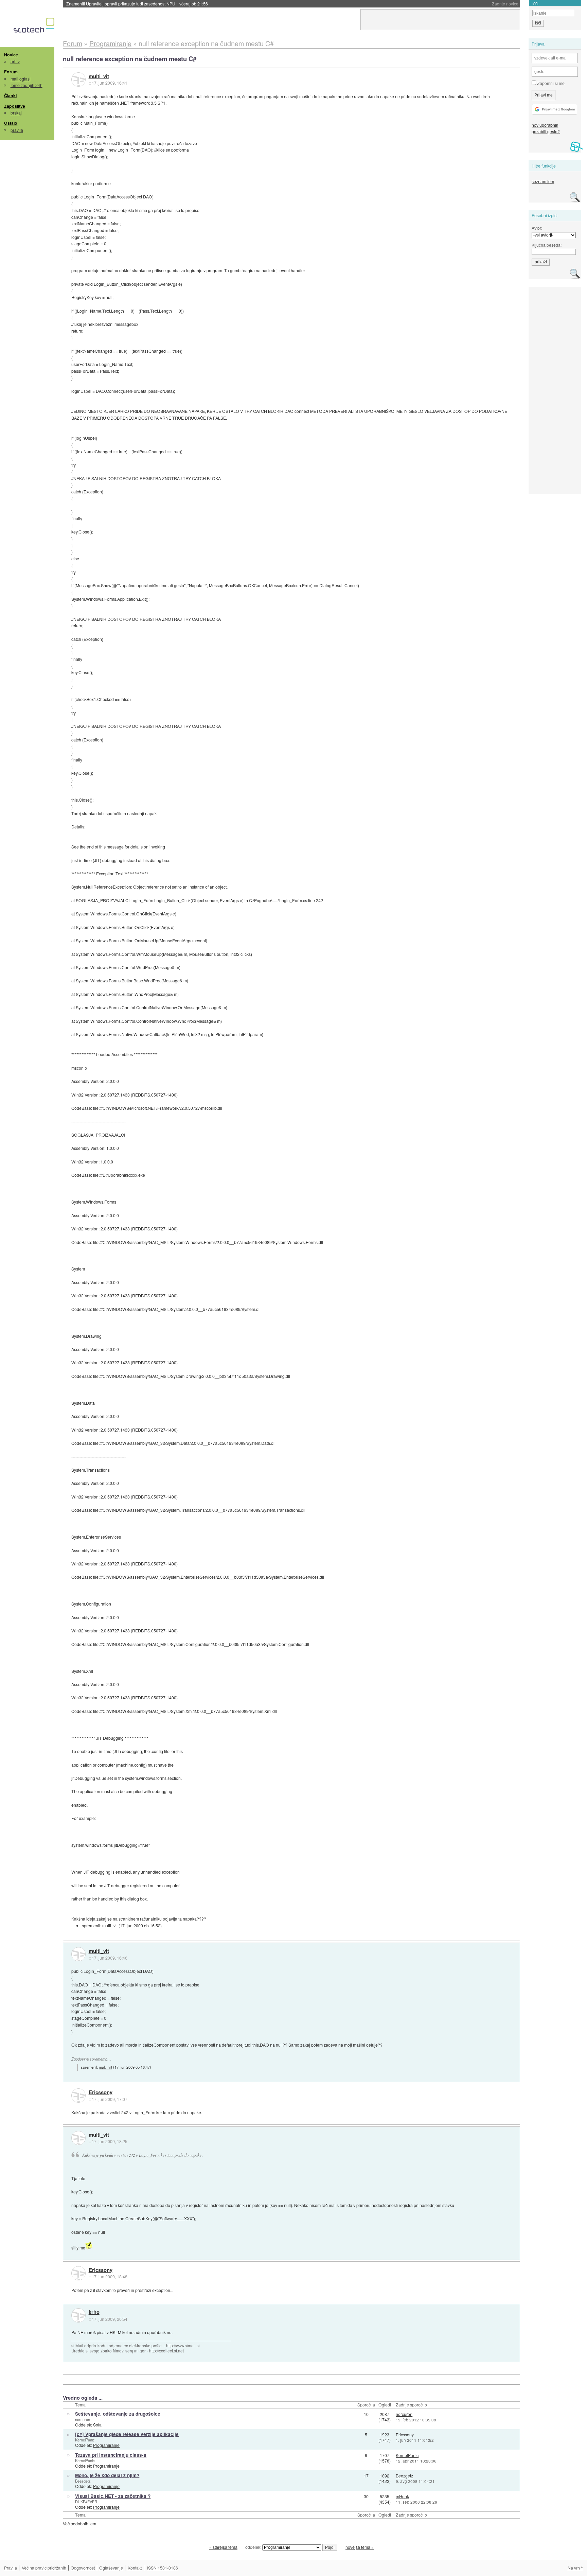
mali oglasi (21, 79)
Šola (97, 2425)
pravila (17, 130)
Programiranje (106, 2445)
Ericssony (101, 2092)
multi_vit (99, 76)
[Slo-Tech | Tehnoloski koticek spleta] (35, 27)
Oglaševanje (111, 2568)
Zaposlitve (15, 106)
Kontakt (135, 2568)
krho (94, 2312)
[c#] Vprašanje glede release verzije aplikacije (127, 2434)
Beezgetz (83, 2481)
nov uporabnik (545, 125)
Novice (11, 55)
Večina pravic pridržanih (44, 2568)
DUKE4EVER (86, 2502)
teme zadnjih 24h (26, 85)
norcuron (83, 2419)
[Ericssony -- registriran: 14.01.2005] (78, 2096)
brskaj (16, 113)
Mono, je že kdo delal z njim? (107, 2475)
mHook (402, 2496)
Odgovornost (83, 2568)
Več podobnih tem (79, 2524)
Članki (10, 95)
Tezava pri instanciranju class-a (111, 2455)
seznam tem (543, 181)
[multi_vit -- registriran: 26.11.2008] (78, 80)
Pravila (11, 2568)
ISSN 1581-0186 (163, 2568)
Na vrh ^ (575, 2568)
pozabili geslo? (546, 131)
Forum (11, 72)
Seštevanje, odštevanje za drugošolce (118, 2414)
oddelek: (254, 2547)
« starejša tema (223, 2547)
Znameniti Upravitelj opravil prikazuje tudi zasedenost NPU (137, 4)
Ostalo (11, 123)
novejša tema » (360, 2547)
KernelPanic (85, 2440)
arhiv (15, 61)
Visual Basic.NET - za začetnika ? (113, 2496)
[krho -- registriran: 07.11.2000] (78, 2315)
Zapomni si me (550, 83)
